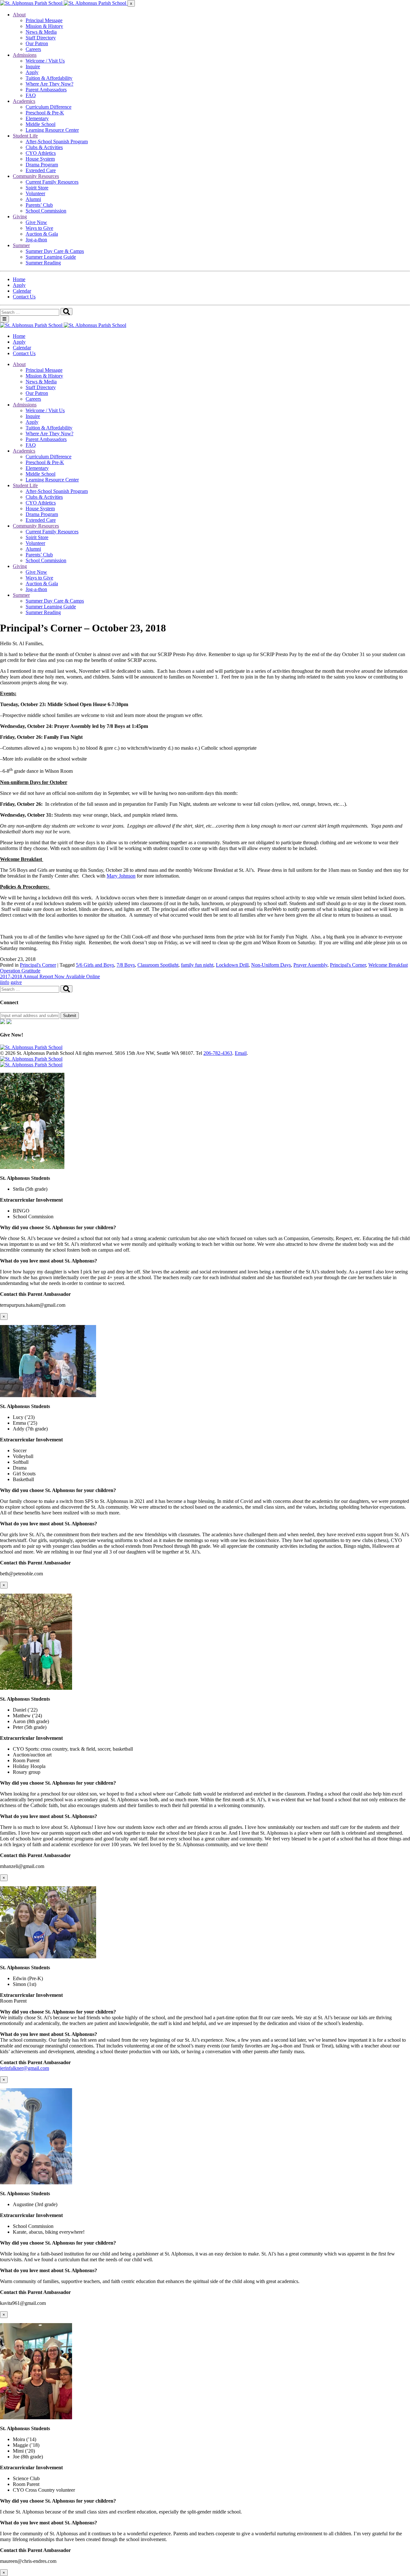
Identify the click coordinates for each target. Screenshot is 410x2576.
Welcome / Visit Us (45, 61)
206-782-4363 (218, 1053)
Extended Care (41, 170)
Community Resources (36, 176)
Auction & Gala (42, 234)
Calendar (22, 291)
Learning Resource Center (52, 130)
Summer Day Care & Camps (55, 251)
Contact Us (24, 297)
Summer (21, 245)
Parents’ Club (39, 205)
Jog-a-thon (36, 240)
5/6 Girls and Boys (95, 965)
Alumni (33, 199)
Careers (33, 49)
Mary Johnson (121, 876)
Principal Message (44, 20)
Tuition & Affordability (49, 78)
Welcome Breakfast (388, 965)
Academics (24, 101)
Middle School (41, 124)
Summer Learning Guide (51, 257)
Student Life (25, 136)
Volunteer (35, 193)
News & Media (41, 32)
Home (19, 279)
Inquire (33, 67)
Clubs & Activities (44, 147)
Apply (32, 72)
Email (241, 1053)
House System (40, 159)
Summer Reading (43, 263)
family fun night (197, 965)
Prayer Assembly (310, 965)
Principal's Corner (38, 965)
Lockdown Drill (232, 965)
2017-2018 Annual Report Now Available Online (50, 976)
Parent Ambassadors (46, 90)
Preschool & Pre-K (45, 113)
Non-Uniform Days (271, 965)
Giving (20, 217)
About (19, 15)
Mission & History (44, 26)
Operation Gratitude (20, 971)
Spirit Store (37, 188)
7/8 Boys (126, 965)
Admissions (25, 55)
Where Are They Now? (49, 84)
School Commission (46, 211)
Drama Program (42, 165)
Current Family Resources (52, 182)
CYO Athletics (41, 153)
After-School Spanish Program (57, 142)
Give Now (36, 222)
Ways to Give (39, 228)
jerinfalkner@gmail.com (25, 2068)
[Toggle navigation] (4, 319)
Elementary (37, 118)
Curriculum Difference (49, 107)
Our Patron (37, 43)
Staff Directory (41, 38)
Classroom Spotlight (158, 965)
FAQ (31, 95)
